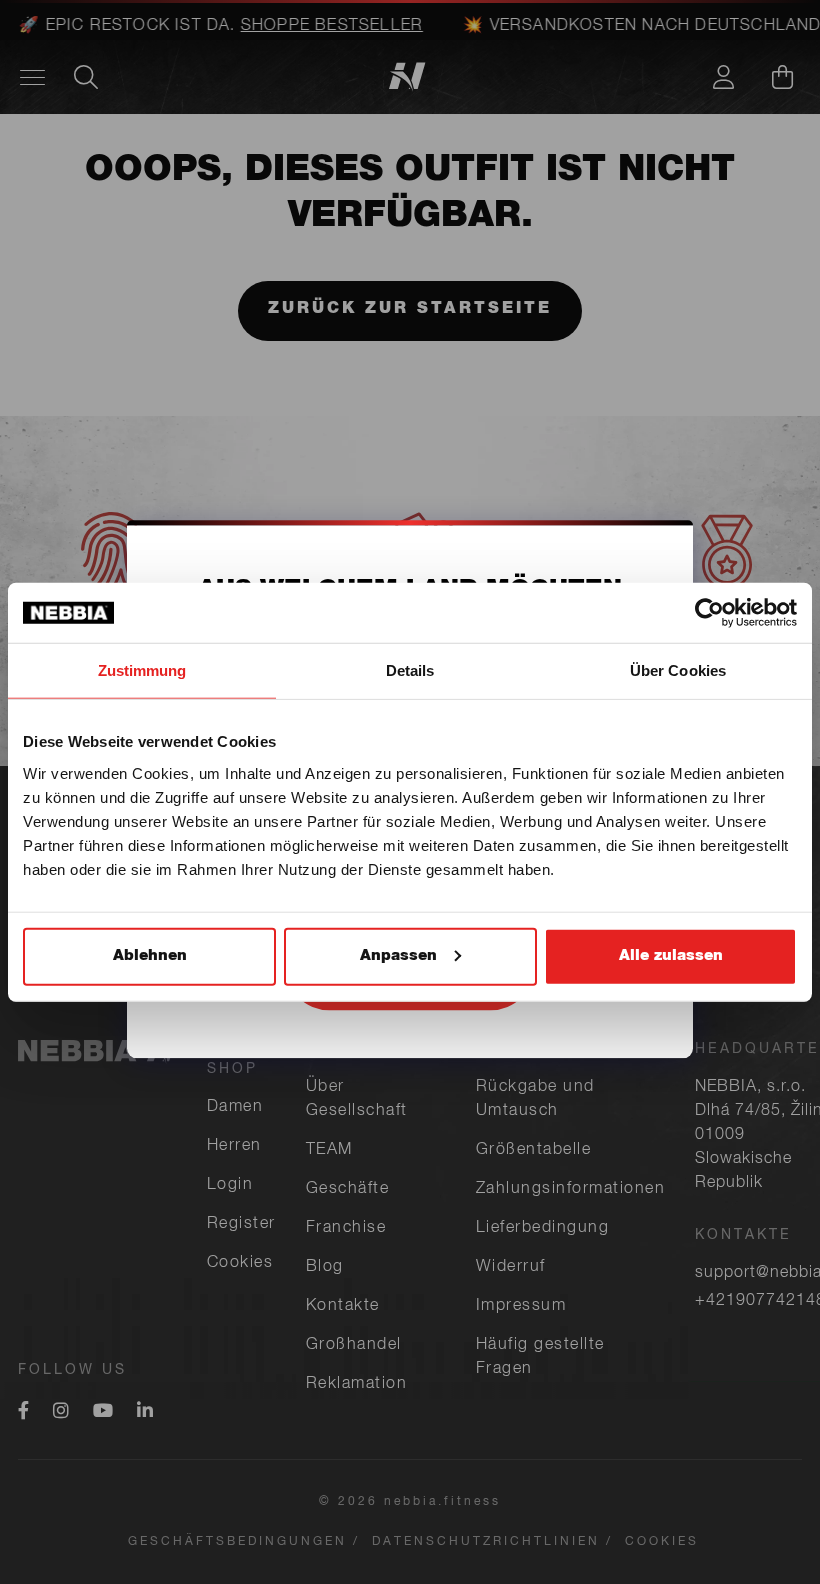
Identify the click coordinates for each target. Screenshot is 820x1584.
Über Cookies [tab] (678, 670)
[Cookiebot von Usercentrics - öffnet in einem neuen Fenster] (709, 613)
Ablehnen (150, 955)
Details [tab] (410, 670)
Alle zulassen (671, 955)
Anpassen (398, 955)
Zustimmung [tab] (142, 670)
